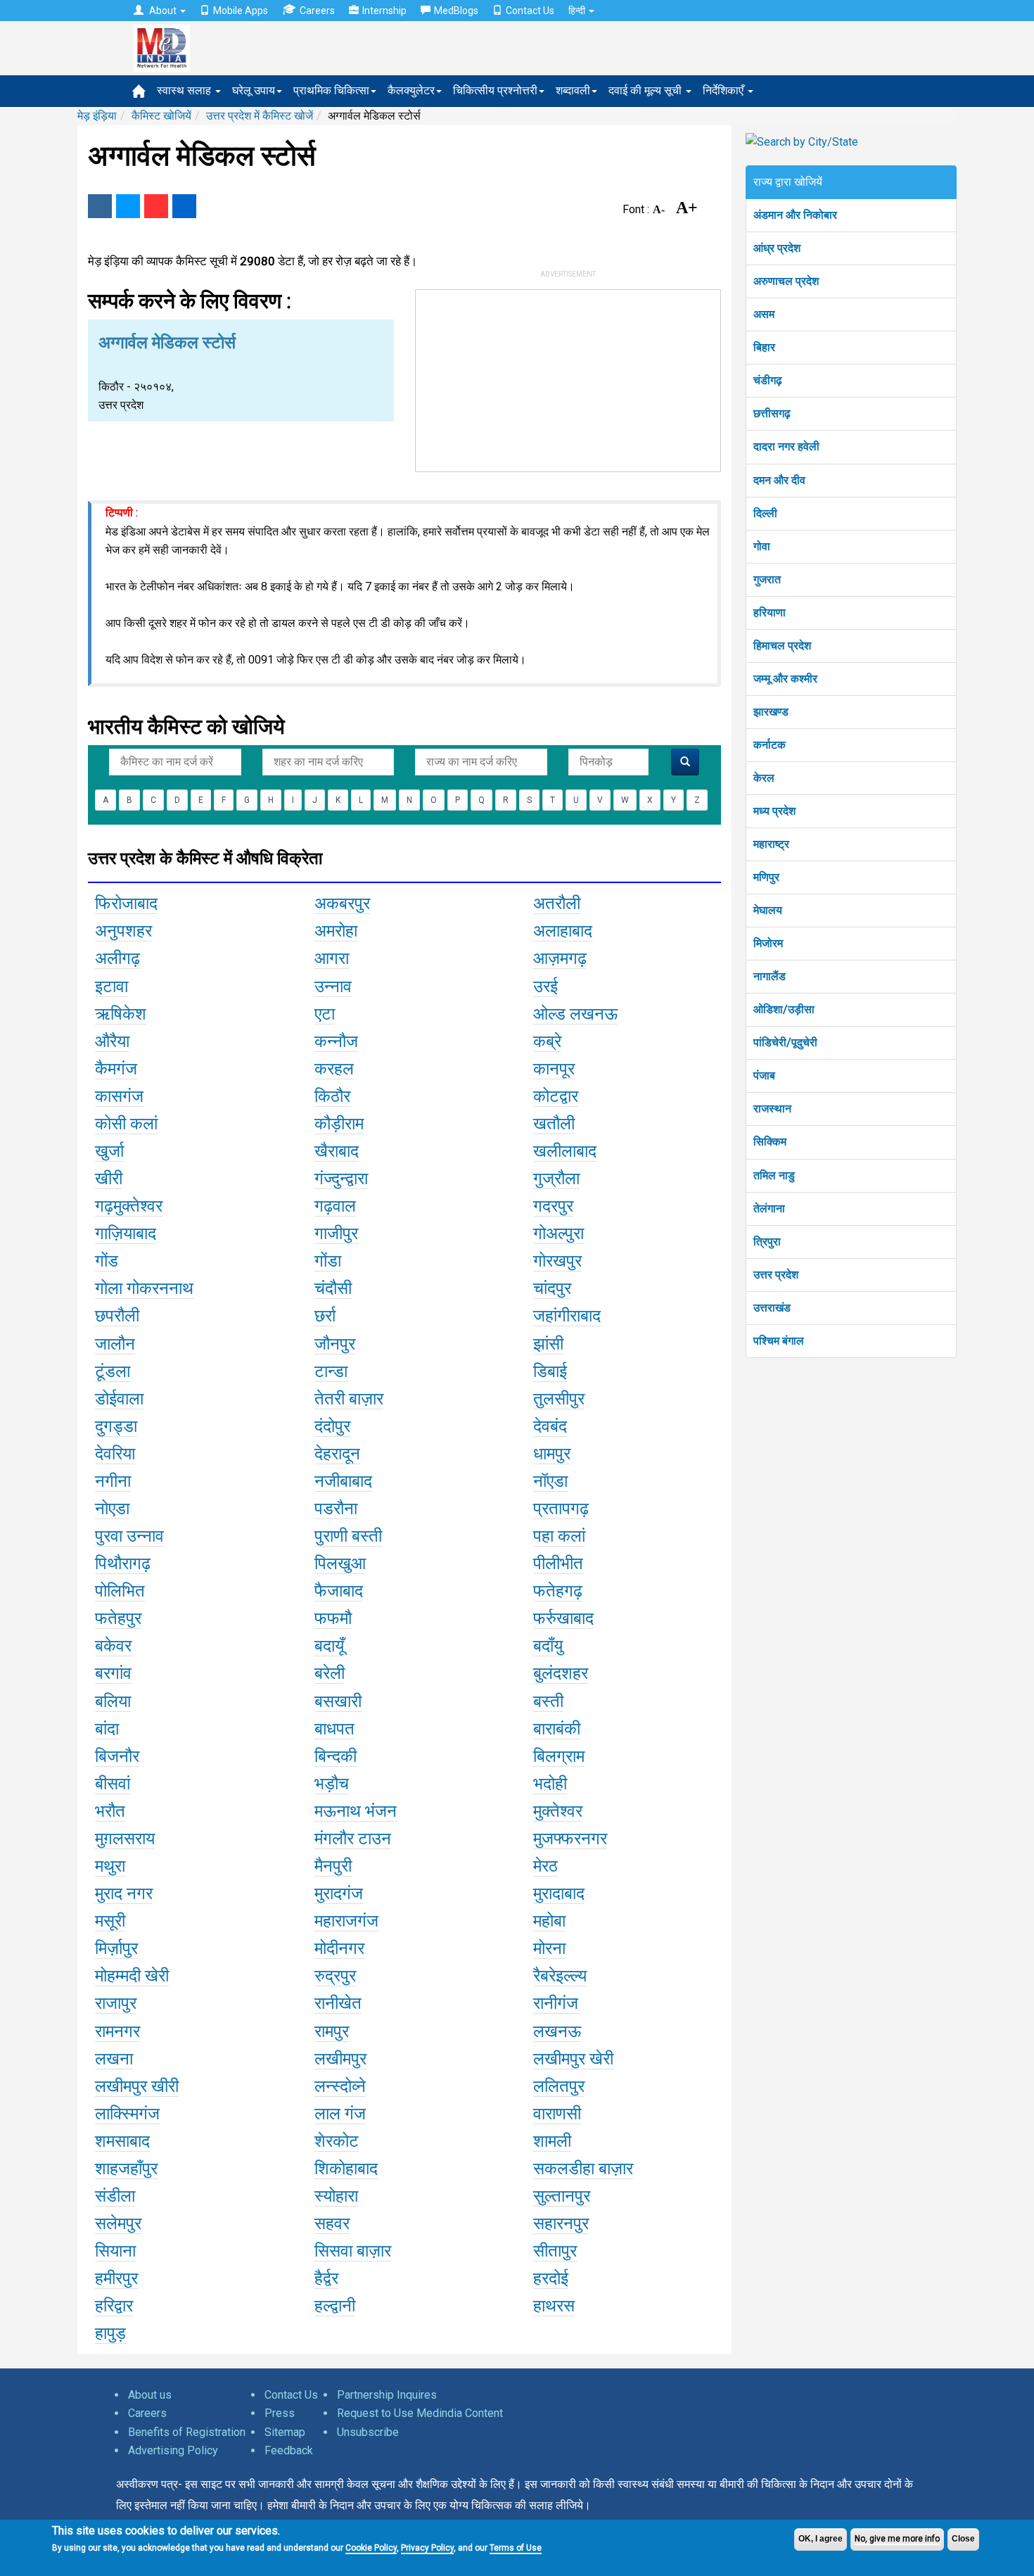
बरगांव (113, 1673)
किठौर (332, 1096)
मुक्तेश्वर (558, 1811)
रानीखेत (338, 2003)
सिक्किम (770, 1142)
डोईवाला (119, 1399)
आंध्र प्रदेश (777, 248)
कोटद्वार (556, 1096)
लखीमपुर (340, 2059)
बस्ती (548, 1701)
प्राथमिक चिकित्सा (331, 90)
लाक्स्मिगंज (127, 2114)
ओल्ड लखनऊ (575, 1014)
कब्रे (547, 1041)
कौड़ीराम (339, 1124)
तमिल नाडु (774, 1175)
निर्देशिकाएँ (725, 90)
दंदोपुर (332, 1426)
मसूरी (110, 1921)
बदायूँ (329, 1646)
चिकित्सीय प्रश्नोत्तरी (495, 90)
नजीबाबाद (343, 1481)
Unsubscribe (368, 2432)
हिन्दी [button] (578, 11)
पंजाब (764, 1076)
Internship (384, 11)
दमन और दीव (779, 480)
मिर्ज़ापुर (116, 1948)
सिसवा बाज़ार (353, 2251)
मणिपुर (766, 877)
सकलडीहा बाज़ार (583, 2169)
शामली (552, 2141)
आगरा (332, 958)
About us (150, 2395)
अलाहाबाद (563, 931)
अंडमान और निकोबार (795, 215)
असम (764, 314)
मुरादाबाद (559, 1893)
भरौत (110, 1811)
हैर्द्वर (326, 2278)
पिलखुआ (340, 1563)
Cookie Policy (371, 2548)
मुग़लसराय (125, 1839)
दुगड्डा (116, 1426)
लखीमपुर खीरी (137, 2086)
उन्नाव (333, 986)
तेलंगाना (769, 1208)
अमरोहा (336, 931)
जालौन (115, 1344)
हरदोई (551, 2278)
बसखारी (338, 1701)
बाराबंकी (557, 1729)
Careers (317, 11)
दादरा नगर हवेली (786, 446)
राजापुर (116, 2003)
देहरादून (337, 1454)
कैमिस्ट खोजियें (161, 116)
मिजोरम (768, 943)
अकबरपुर (342, 903)
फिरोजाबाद (126, 903)
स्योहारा (336, 2196)
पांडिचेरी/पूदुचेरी (785, 1042)
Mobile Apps (241, 11)
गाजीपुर (336, 1233)
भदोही (550, 1784)
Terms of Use (516, 2548)
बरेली (330, 1673)
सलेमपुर (118, 2223)
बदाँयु (548, 1646)
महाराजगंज (346, 1921)
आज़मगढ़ (560, 958)
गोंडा (328, 1261)
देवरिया (115, 1454)
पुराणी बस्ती (348, 1536)
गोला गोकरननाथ (144, 1288)
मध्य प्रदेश (774, 811)
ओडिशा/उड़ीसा (784, 1009)
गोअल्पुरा (559, 1233)
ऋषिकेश (121, 1014)
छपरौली (117, 1316)
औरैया (112, 1041)
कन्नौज (336, 1041)
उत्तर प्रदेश (776, 1275)
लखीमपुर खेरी (573, 2059)
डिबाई (550, 1371)
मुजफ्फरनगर (570, 1839)
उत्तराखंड (772, 1308)
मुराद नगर (124, 1893)
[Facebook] (100, 206)
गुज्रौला (556, 1179)
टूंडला (113, 1371)
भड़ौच (332, 1784)
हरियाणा (770, 613)
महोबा (549, 1921)
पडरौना (336, 1509)
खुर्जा (109, 1151)
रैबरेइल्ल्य (560, 1976)
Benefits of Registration (187, 2432)
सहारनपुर (561, 2223)
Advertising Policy (173, 2450)
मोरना (549, 1948)
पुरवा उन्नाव (129, 1536)
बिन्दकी (336, 1756)
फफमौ (333, 1618)
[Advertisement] (568, 378)
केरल (764, 778)
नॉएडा (550, 1481)
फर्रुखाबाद (563, 1618)
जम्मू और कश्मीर (785, 679)
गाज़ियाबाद (126, 1233)
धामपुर (552, 1454)
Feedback (289, 2450)
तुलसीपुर (559, 1399)
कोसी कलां (126, 1124)
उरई (545, 986)
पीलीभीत (558, 1563)
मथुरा (110, 1866)
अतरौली (557, 903)
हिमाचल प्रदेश (782, 646)
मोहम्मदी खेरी (132, 1976)
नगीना (113, 1481)
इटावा (111, 986)
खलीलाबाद (565, 1151)
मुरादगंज (339, 1893)
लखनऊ (557, 2031)
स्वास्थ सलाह (185, 90)
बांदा (107, 1729)
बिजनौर (117, 1756)
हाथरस (554, 2306)
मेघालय (768, 910)
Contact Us (530, 11)
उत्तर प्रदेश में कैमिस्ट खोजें (260, 116)
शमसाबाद (122, 2141)
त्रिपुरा (767, 1242)
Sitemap (285, 2432)
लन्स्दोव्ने (340, 2086)
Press (280, 2413)
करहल (334, 1069)
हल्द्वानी (335, 2306)
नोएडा (112, 1509)
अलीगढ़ (117, 958)
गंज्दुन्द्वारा (341, 1179)
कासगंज (119, 1096)
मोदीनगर (339, 1948)
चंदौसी (333, 1288)
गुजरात (767, 579)
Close (963, 2539)
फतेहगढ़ (558, 1591)
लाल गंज (340, 2114)
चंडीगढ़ (768, 380)
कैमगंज (116, 1069)
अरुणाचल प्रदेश (786, 281)
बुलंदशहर (561, 1673)
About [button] (163, 11)
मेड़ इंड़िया (97, 116)
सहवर (332, 2223)
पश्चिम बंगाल (779, 1341)
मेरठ (545, 1866)
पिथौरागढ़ (123, 1563)
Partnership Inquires (387, 2395)
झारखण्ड (771, 712)
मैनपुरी (333, 1866)
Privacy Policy (427, 2548)
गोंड (107, 1261)
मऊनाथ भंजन (356, 1811)
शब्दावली (573, 90)
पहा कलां (559, 1536)
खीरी (109, 1179)
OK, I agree (821, 2539)
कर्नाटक (770, 745)
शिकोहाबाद (346, 2169)
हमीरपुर (116, 2278)
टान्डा (331, 1371)
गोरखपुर (557, 1261)
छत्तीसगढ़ (772, 413)
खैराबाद (337, 1151)
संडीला (115, 2196)
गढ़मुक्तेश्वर (129, 1206)
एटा (325, 1014)
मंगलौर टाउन (353, 1839)
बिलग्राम (559, 1756)
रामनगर (117, 2031)
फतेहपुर (118, 1618)
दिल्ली (765, 513)
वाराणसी (557, 2114)
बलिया (113, 1701)
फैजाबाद (339, 1591)
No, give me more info (897, 2539)
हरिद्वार (114, 2306)
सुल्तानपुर (562, 2196)
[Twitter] (128, 206)
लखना (114, 2059)
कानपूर (554, 1069)
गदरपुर (553, 1206)
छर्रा (325, 1316)
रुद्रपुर (335, 1976)
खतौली (554, 1124)
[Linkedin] (184, 206)
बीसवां (113, 1784)
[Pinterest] (156, 206)
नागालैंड (770, 976)
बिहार (764, 347)
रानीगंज (556, 2003)
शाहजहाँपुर (126, 2169)
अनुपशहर (123, 931)
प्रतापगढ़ (561, 1509)
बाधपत (334, 1729)
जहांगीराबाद (567, 1316)
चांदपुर (552, 1288)
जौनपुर (335, 1344)
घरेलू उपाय (254, 90)
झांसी (548, 1344)
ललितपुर (559, 2086)
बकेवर (113, 1646)
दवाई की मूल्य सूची (646, 90)
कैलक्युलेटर (411, 90)
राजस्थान (772, 1109)
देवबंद (550, 1426)
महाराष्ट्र (771, 844)
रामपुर (332, 2031)
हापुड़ (110, 2333)
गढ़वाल (335, 1206)
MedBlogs (456, 11)
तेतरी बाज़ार (349, 1399)
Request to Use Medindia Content (420, 2413)
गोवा (762, 546)
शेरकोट (337, 2141)
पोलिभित (120, 1591)
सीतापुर (555, 2251)
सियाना (115, 2251)
